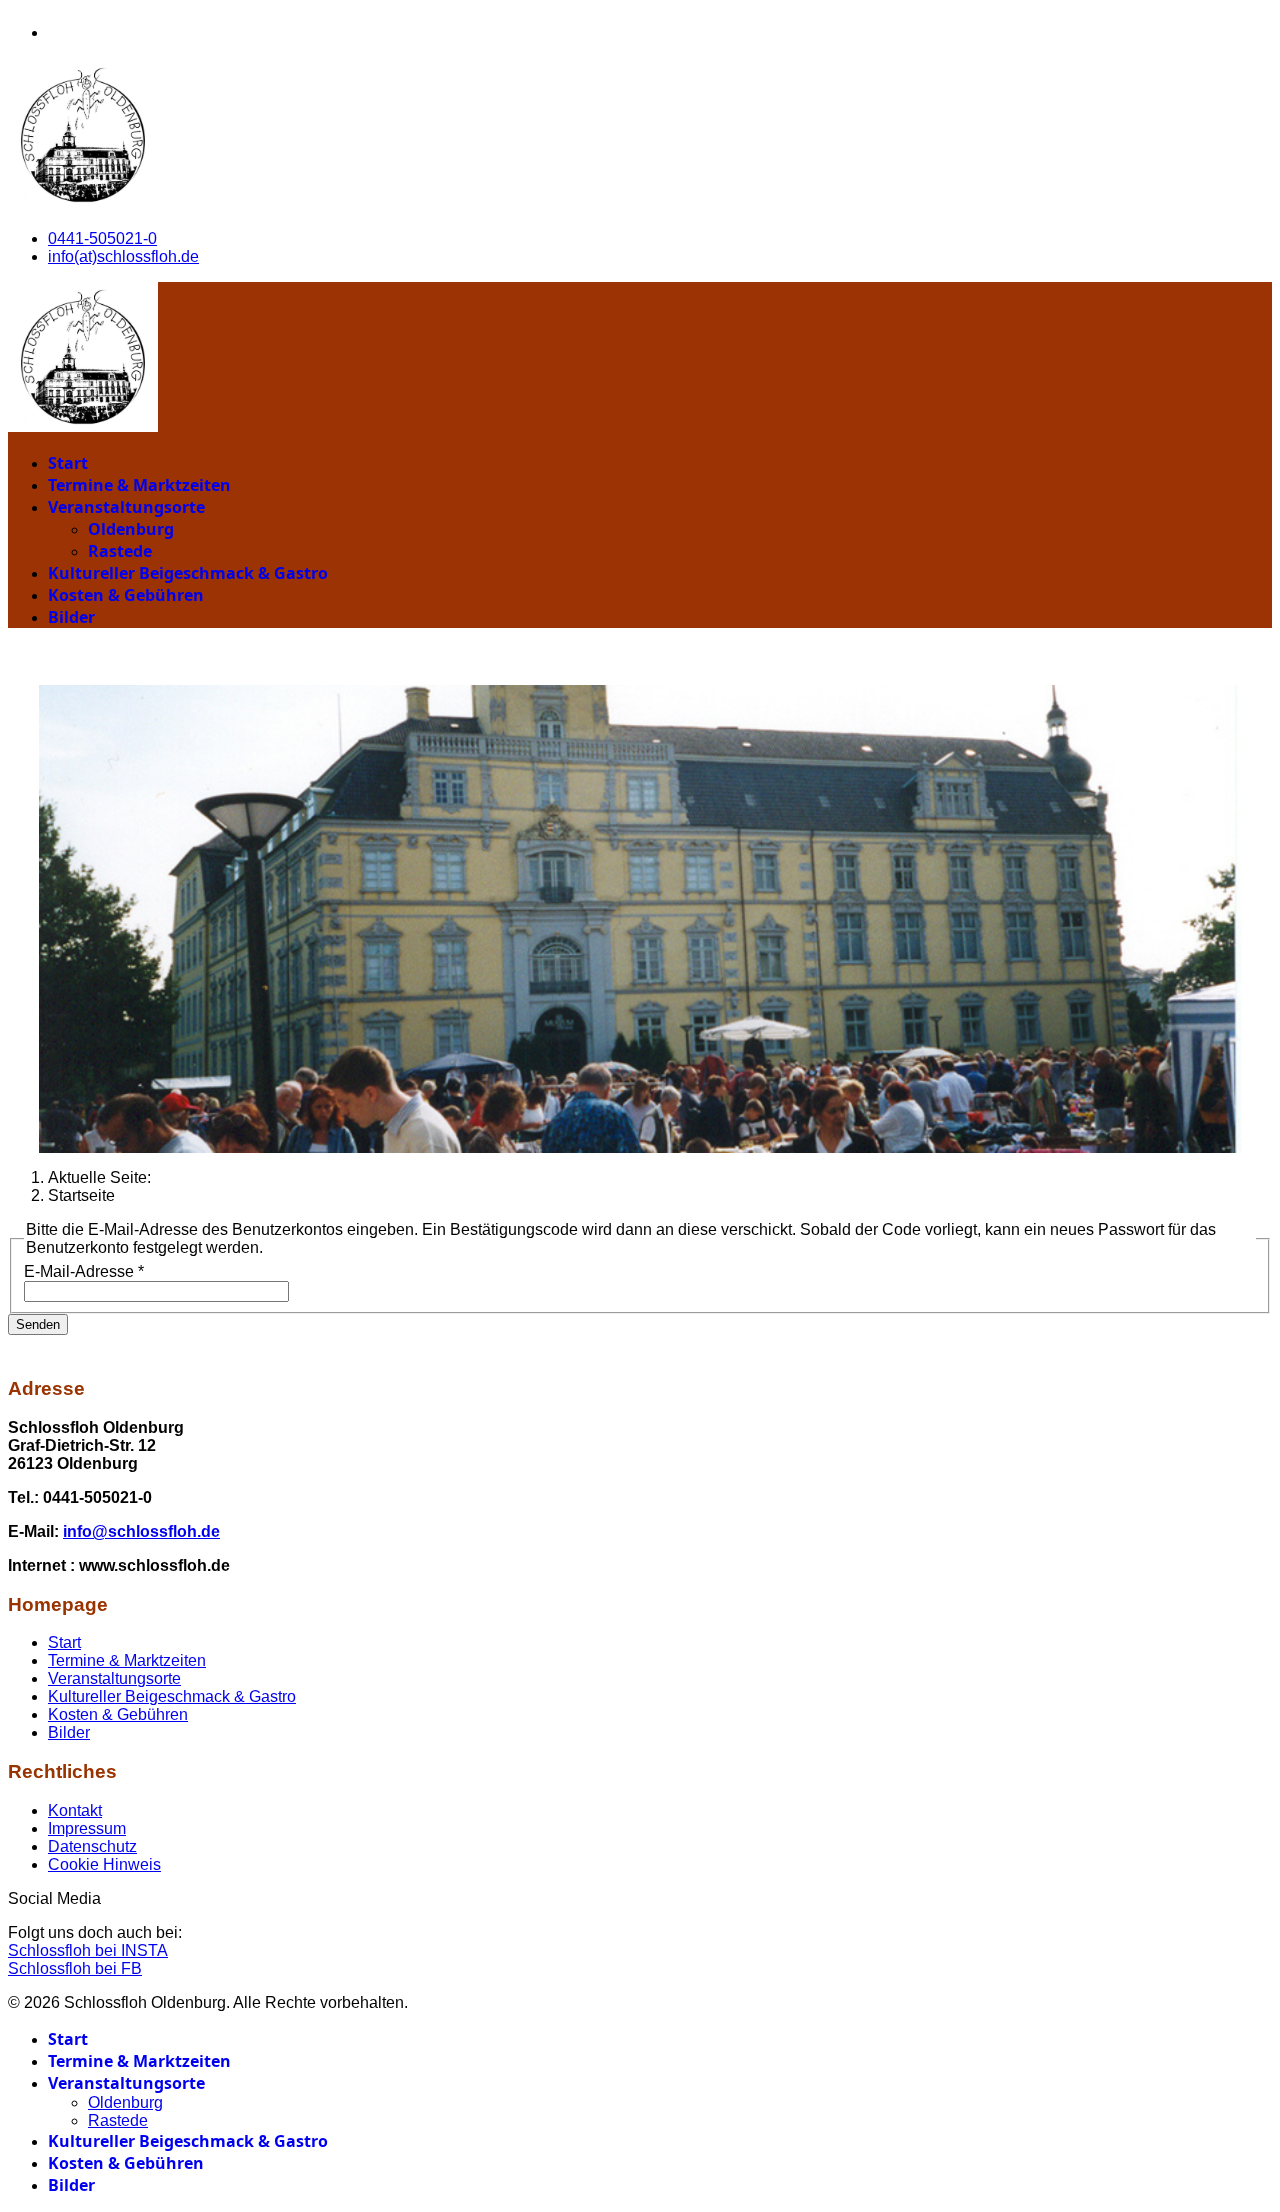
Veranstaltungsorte (126, 507)
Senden (38, 1324)
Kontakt (75, 1810)
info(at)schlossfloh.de (123, 256)
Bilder (71, 617)
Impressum (87, 1828)
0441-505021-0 (102, 238)
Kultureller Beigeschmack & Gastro (188, 573)
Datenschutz (92, 1846)
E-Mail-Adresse (84, 1271)
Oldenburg (131, 529)
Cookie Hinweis (104, 1864)
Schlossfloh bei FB (75, 1968)
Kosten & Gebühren (126, 595)
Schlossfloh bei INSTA (88, 1950)
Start (68, 463)
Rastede (120, 551)
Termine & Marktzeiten (139, 485)
